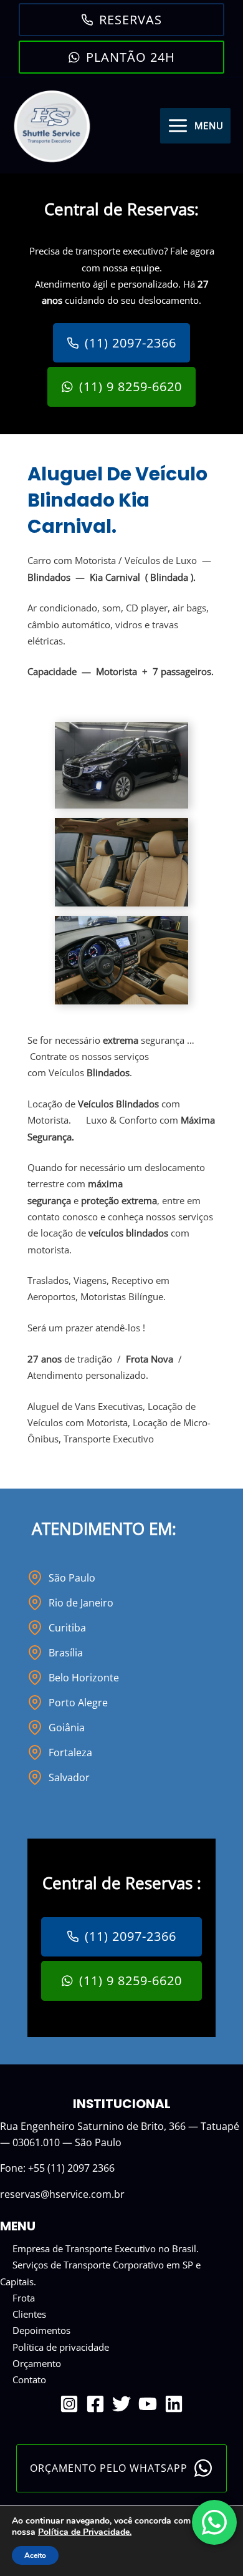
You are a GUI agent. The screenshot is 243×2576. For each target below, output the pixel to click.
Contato (29, 2379)
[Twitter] (121, 2404)
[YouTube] (148, 2404)
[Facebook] (95, 2404)
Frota (24, 2298)
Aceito (35, 2555)
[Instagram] (69, 2404)
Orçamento (37, 2363)
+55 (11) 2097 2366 (71, 2168)
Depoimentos (41, 2330)
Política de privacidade (61, 2347)
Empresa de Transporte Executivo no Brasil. (106, 2248)
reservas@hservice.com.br (62, 2194)
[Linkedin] (174, 2404)
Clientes (29, 2314)
